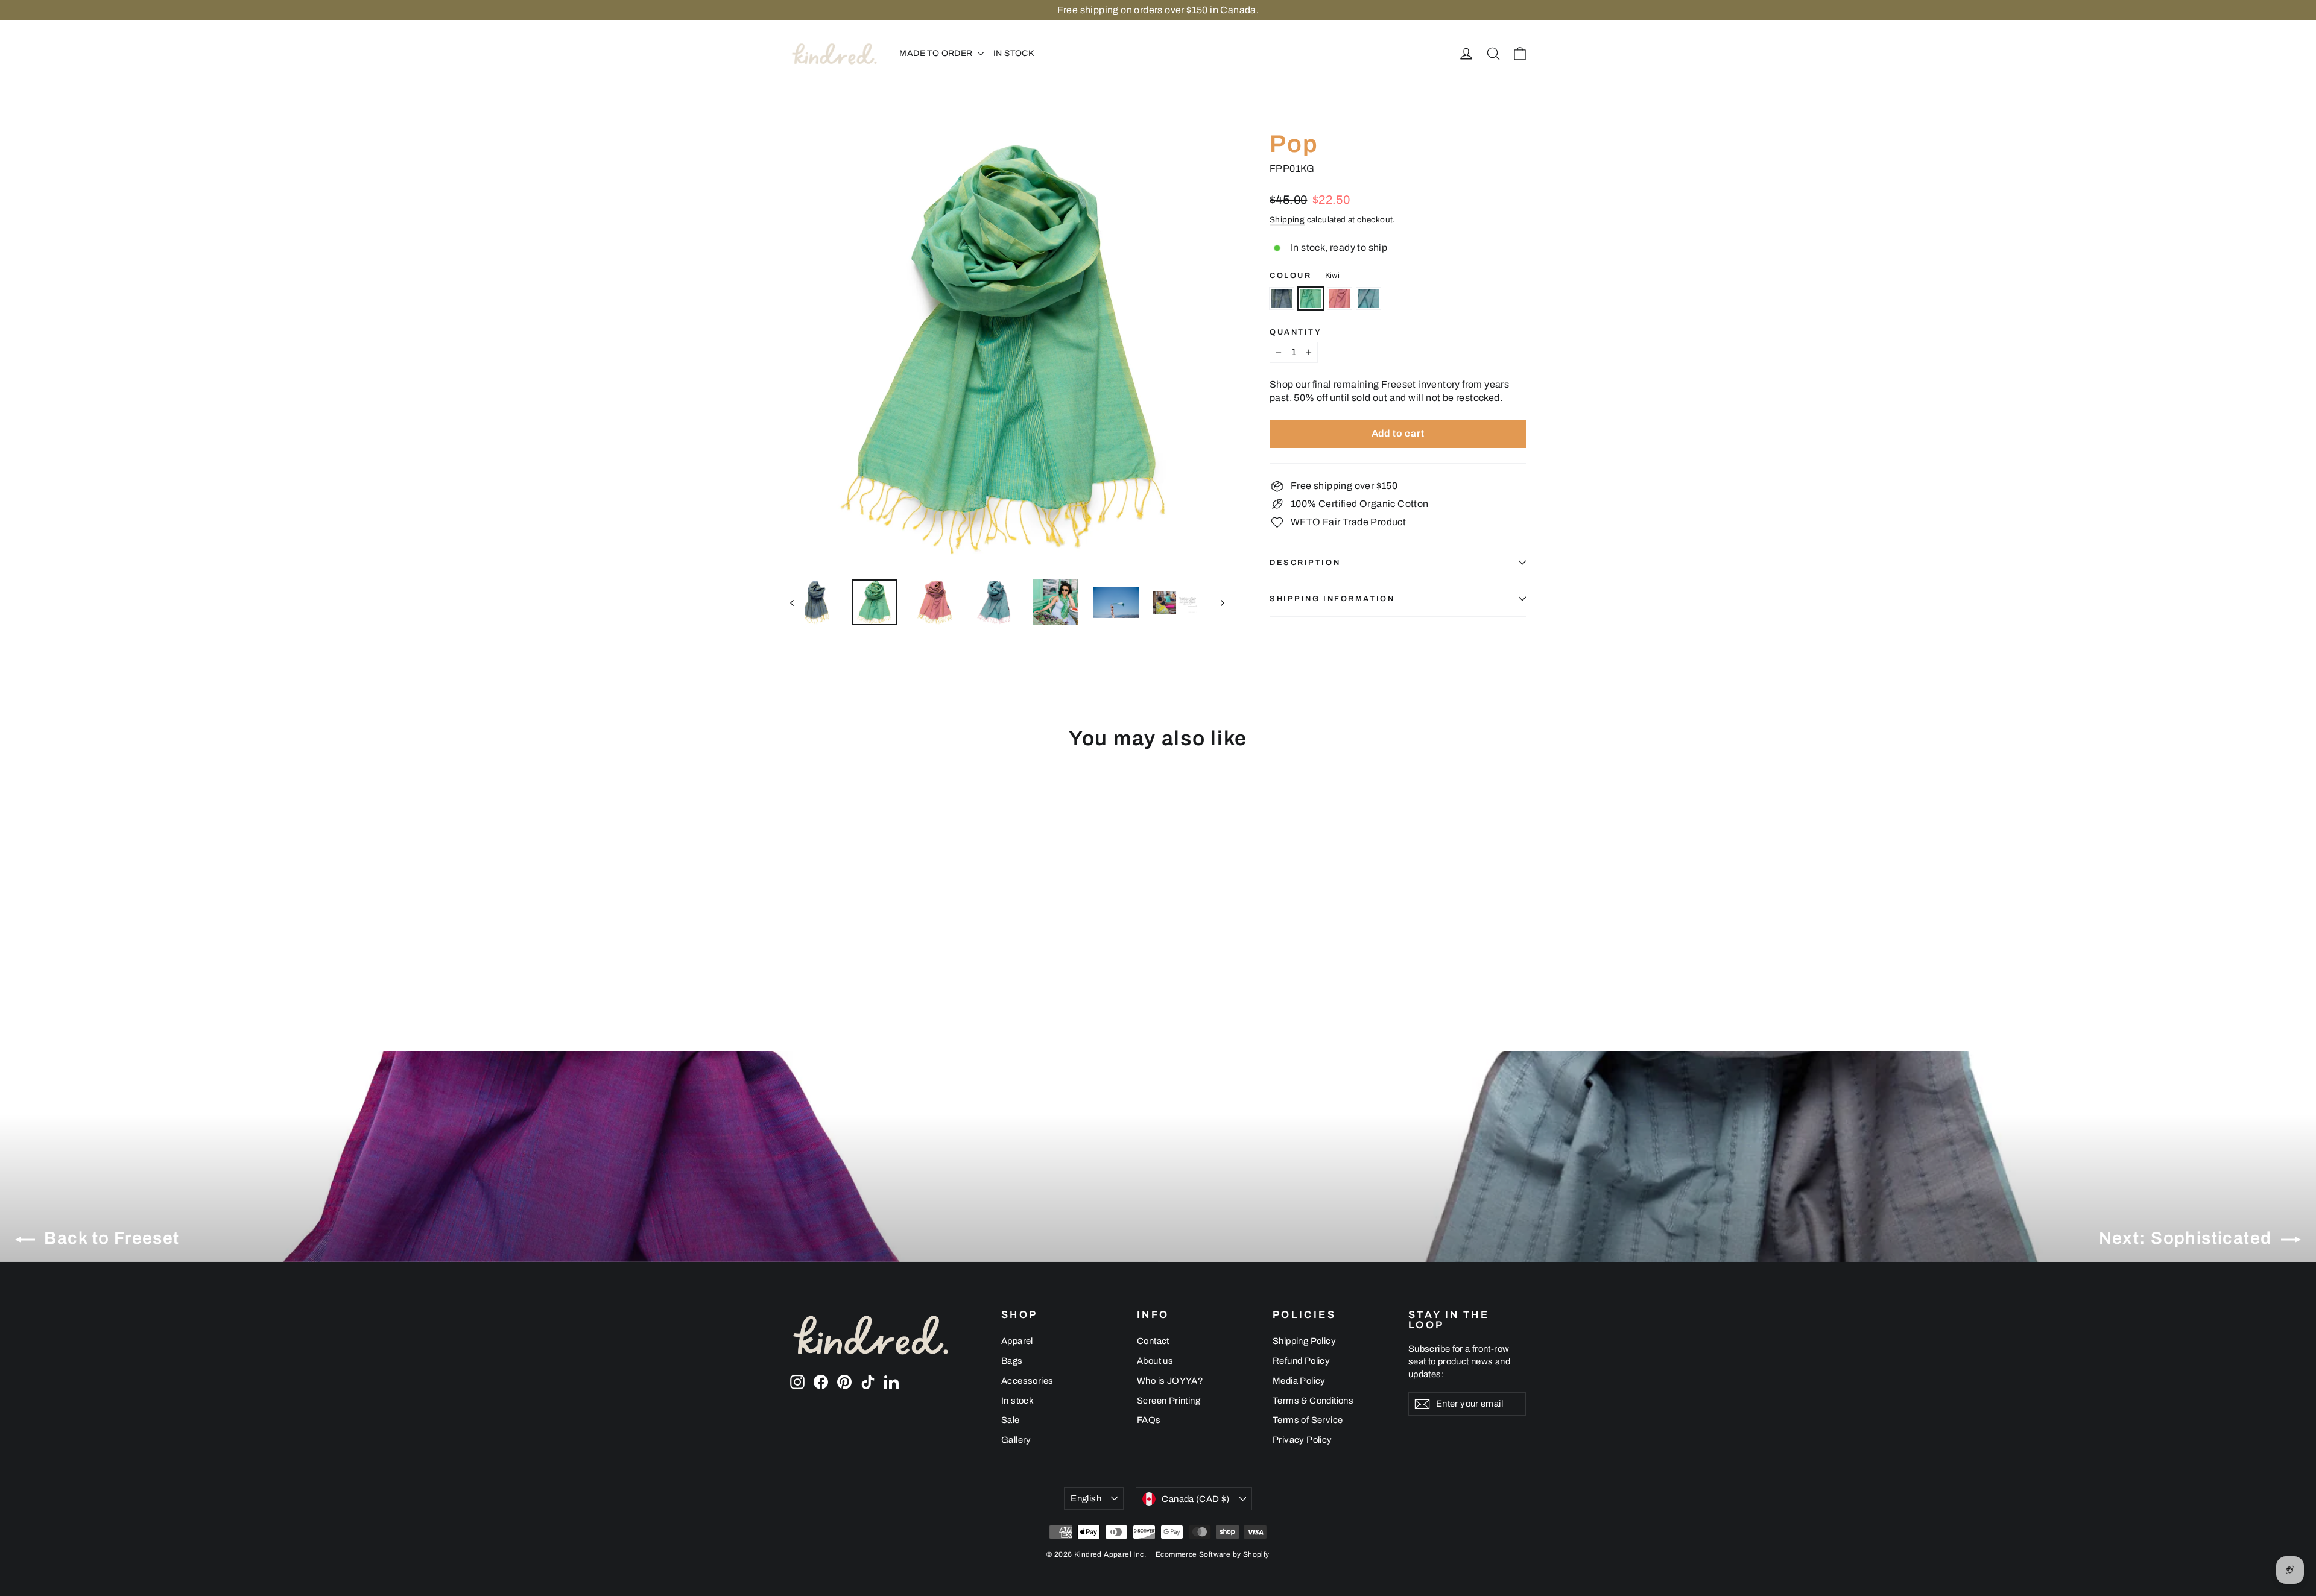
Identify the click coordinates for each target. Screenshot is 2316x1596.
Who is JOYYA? (1170, 1381)
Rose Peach (1340, 298)
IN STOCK (1014, 53)
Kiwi (1311, 298)
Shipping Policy (1304, 1341)
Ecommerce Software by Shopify (1213, 1554)
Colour (1305, 276)
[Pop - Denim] (798, 959)
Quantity (1296, 333)
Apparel (1017, 1341)
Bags (1012, 1361)
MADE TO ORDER (937, 53)
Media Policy (1299, 1381)
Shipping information (1332, 599)
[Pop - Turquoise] (843, 959)
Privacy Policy (1302, 1440)
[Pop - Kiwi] (813, 959)
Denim (1282, 298)
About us (1155, 1361)
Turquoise (1368, 298)
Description (1305, 563)
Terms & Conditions (1313, 1401)
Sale (1011, 1420)
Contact (1153, 1341)
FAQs (1149, 1420)
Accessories (1027, 1381)
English (1086, 1498)
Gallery (1016, 1440)
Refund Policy (1301, 1361)
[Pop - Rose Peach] (828, 959)
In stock (1017, 1401)
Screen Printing (1169, 1401)
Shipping (1287, 220)
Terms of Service (1308, 1420)
